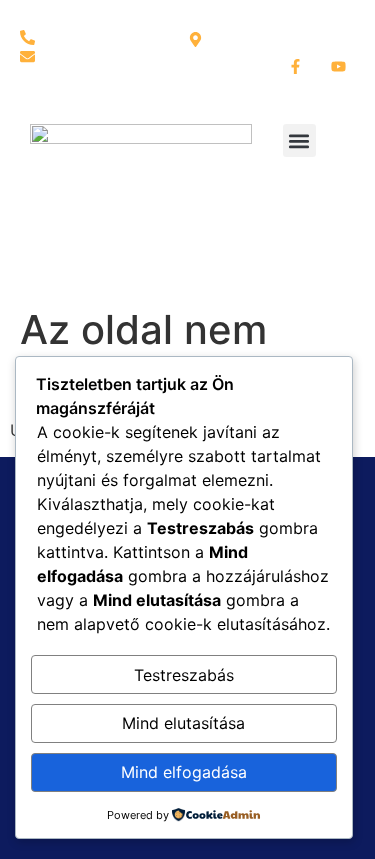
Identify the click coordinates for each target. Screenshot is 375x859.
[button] (299, 140)
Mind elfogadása (184, 772)
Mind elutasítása (183, 723)
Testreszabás (184, 675)
